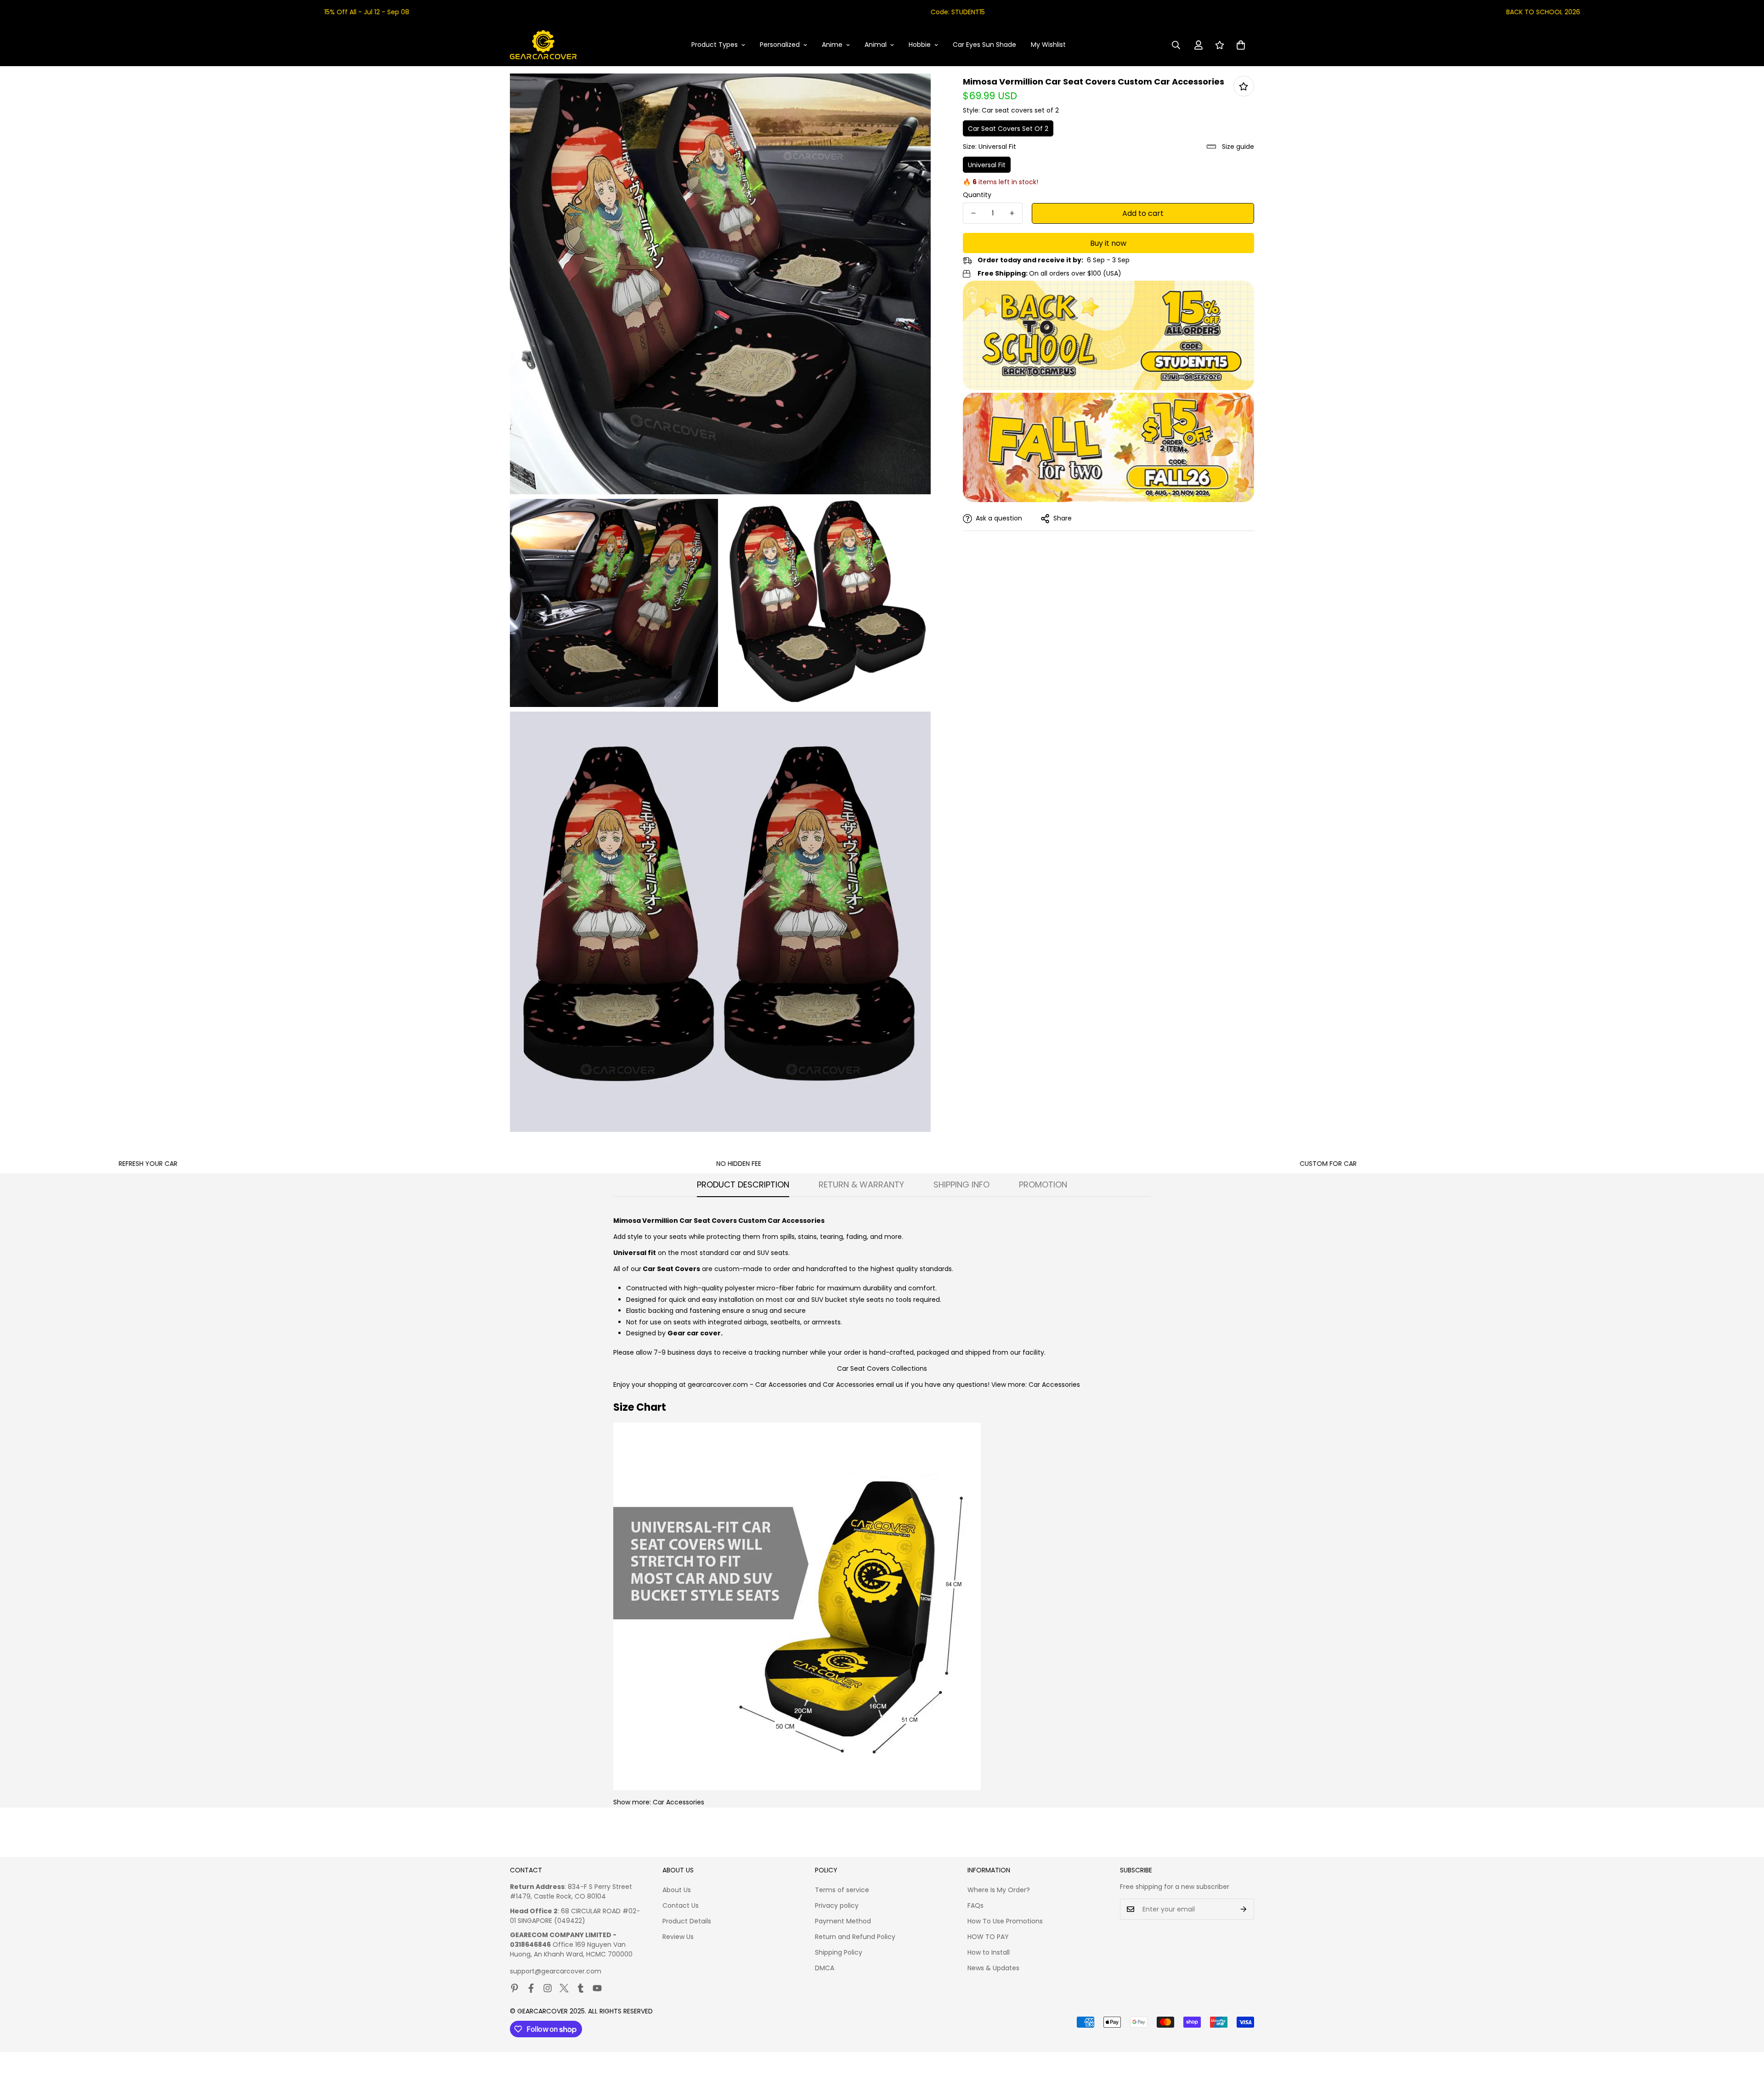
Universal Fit (987, 165)
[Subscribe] (1244, 1909)
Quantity (977, 195)
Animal (876, 45)
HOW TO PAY (988, 1937)
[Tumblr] (581, 1988)
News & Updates (993, 1968)
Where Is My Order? (999, 1890)
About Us (677, 1890)
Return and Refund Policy (855, 1937)
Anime (832, 45)
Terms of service (842, 1890)
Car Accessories (781, 1385)
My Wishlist (1048, 45)
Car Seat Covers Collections (882, 1368)
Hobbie (920, 45)
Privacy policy (837, 1905)
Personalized (780, 45)
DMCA (825, 1968)
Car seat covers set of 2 (1008, 129)
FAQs (975, 1905)
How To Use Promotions (1005, 1921)
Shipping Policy (839, 1952)
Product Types (715, 45)
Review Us (678, 1937)
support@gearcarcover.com (556, 1971)
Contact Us (681, 1905)
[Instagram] (548, 1988)
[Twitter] (564, 1988)
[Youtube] (597, 1988)
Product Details (687, 1921)
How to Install (989, 1952)
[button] (1241, 45)
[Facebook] (531, 1988)
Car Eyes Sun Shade (984, 45)
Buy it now (1108, 243)
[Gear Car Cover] (543, 45)
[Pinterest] (514, 1988)
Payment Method (843, 1921)
